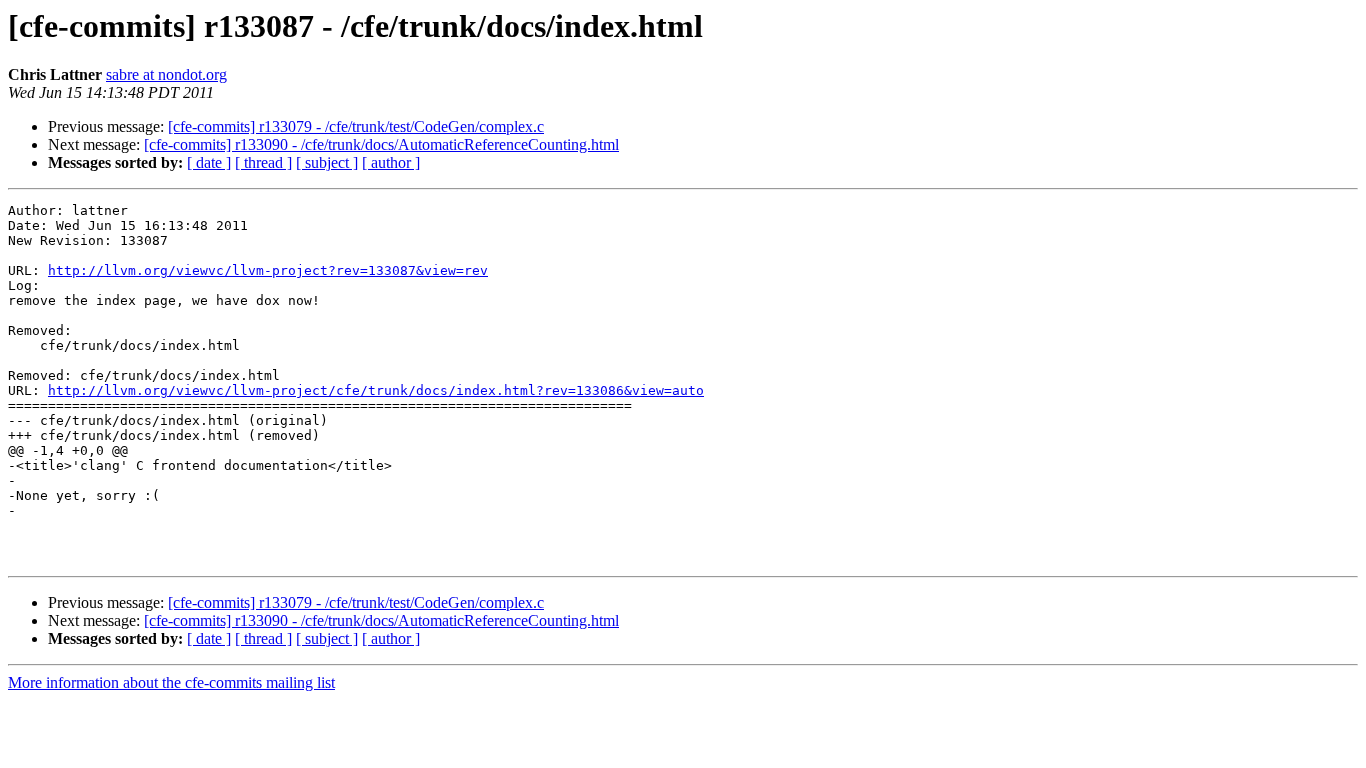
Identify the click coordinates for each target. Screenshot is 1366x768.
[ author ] (391, 162)
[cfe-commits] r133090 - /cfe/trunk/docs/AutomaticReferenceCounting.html (381, 144)
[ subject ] (327, 162)
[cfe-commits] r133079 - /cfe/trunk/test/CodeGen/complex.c (356, 126)
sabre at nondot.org (166, 74)
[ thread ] (263, 162)
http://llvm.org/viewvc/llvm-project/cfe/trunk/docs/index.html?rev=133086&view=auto (376, 390)
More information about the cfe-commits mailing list (171, 682)
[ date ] (209, 162)
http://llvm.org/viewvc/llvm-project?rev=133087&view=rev (268, 270)
